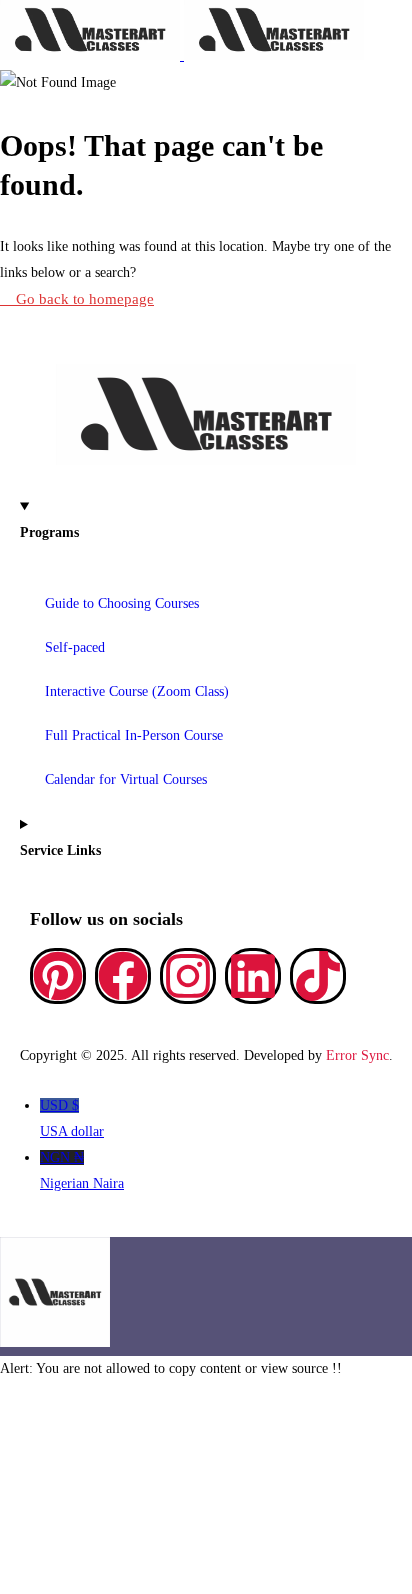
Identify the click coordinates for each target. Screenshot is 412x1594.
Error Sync (357, 1055)
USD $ (72, 1118)
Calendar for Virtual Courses (126, 779)
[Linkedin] (253, 976)
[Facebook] (123, 976)
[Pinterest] (58, 976)
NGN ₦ (82, 1170)
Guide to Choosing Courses (122, 603)
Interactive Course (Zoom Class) (137, 691)
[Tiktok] (318, 976)
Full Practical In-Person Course (134, 735)
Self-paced (75, 647)
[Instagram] (188, 976)
